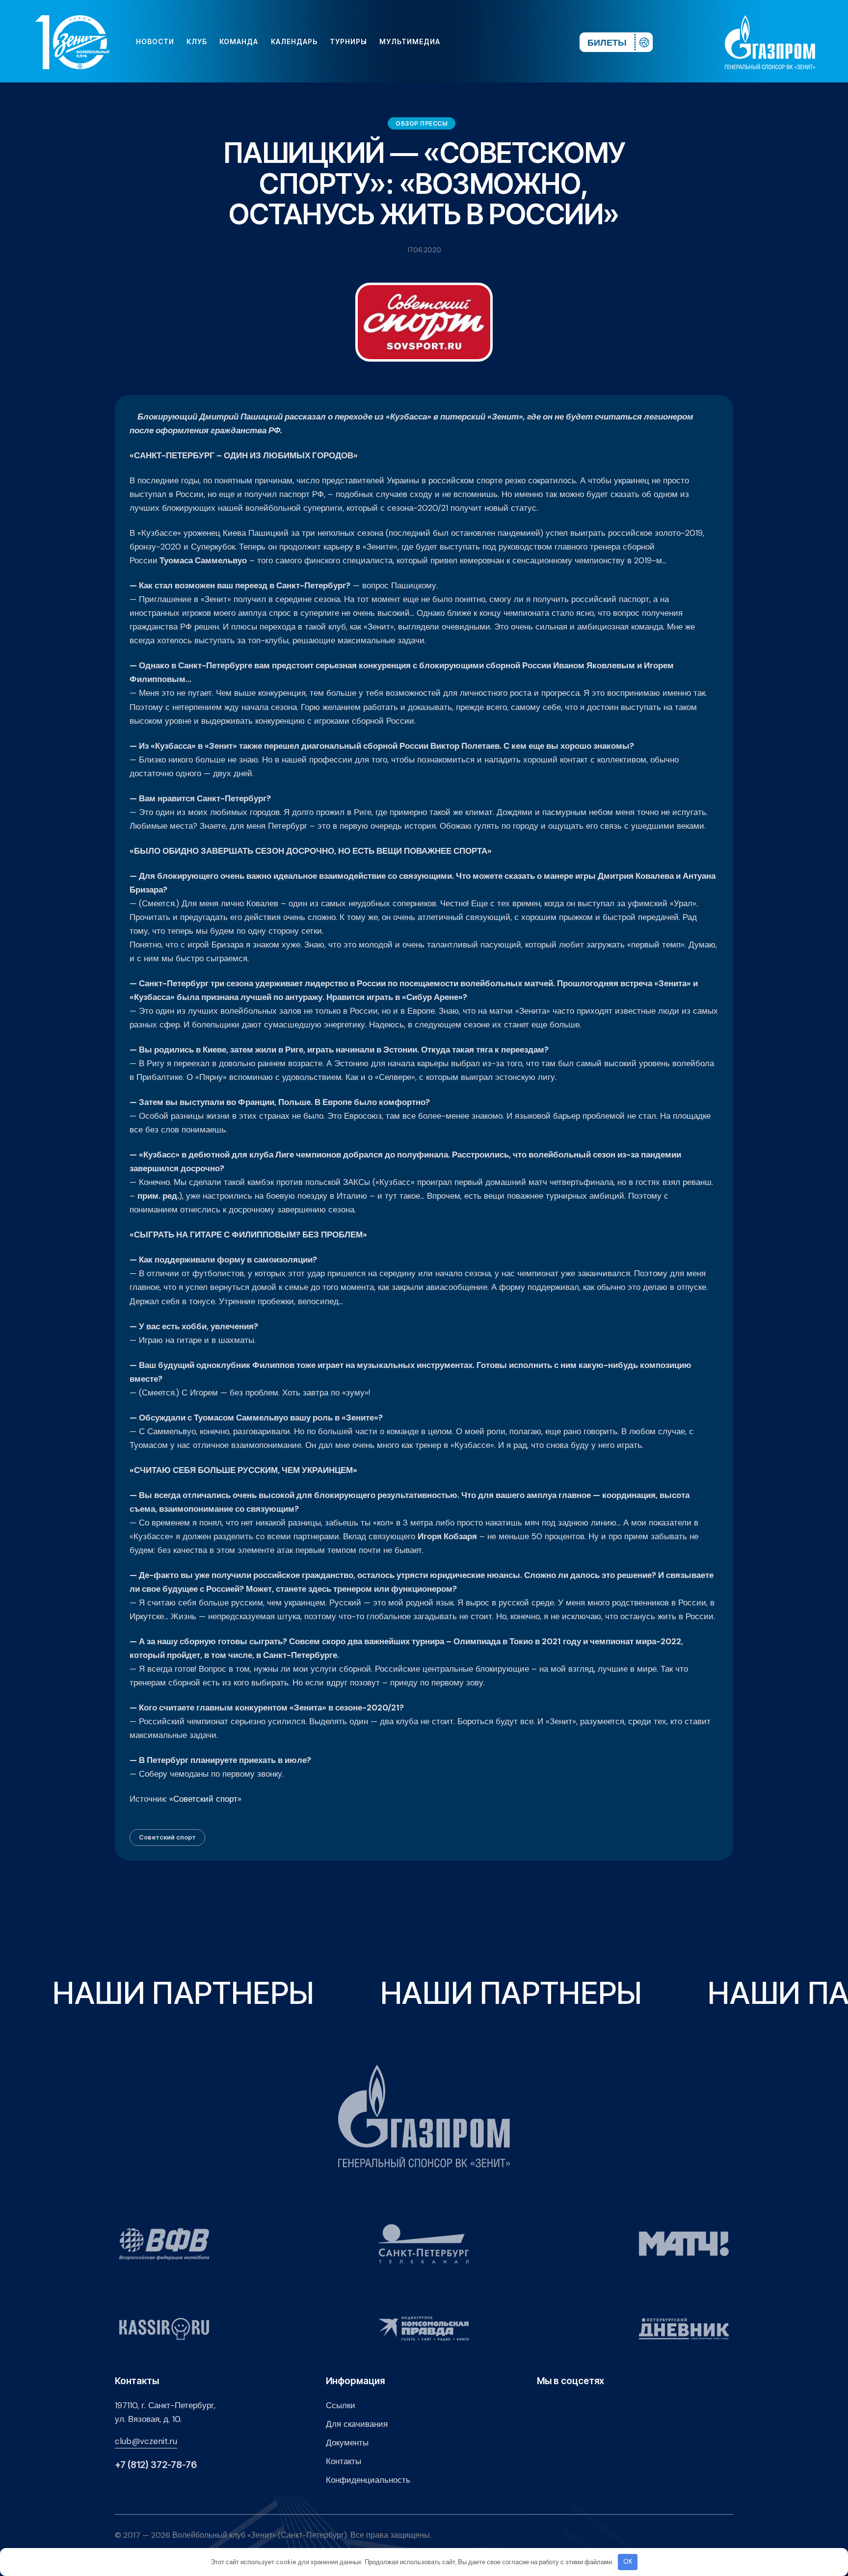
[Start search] (543, 42)
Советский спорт (167, 1837)
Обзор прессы (422, 123)
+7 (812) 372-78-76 (156, 2465)
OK (628, 2562)
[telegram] (512, 42)
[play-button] (497, 42)
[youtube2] (481, 42)
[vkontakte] (465, 42)
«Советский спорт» (205, 1799)
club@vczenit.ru (146, 2441)
